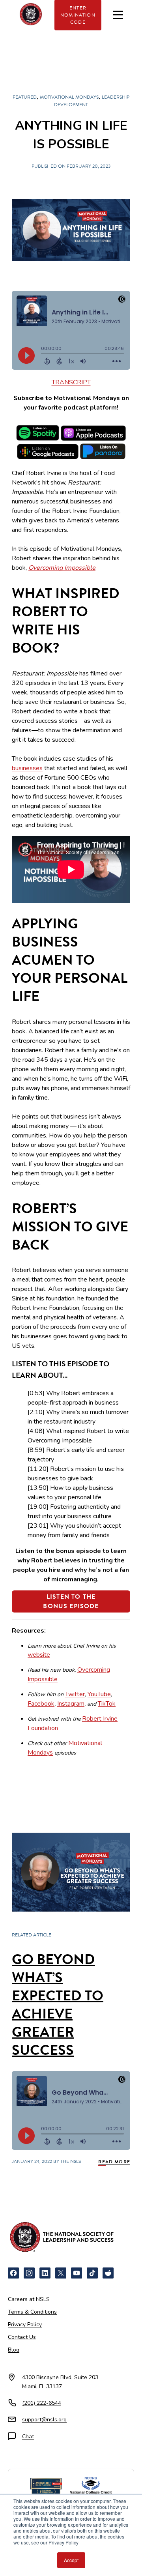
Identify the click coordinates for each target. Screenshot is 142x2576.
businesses (27, 768)
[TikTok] (92, 2273)
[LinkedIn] (45, 2273)
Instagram (71, 1704)
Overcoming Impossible (62, 568)
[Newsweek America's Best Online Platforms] (46, 2487)
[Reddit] (108, 2273)
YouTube (99, 1694)
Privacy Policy (25, 2324)
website (39, 1655)
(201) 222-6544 (42, 2403)
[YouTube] (77, 2273)
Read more (114, 2162)
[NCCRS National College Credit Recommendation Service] (91, 2487)
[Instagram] (29, 2273)
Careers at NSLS (29, 2299)
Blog (14, 2350)
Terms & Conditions (32, 2312)
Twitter (75, 1694)
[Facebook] (13, 2273)
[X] (61, 2273)
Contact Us (22, 2337)
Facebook (41, 1704)
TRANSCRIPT (71, 382)
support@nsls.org (44, 2420)
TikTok (107, 1704)
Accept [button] (71, 2560)
